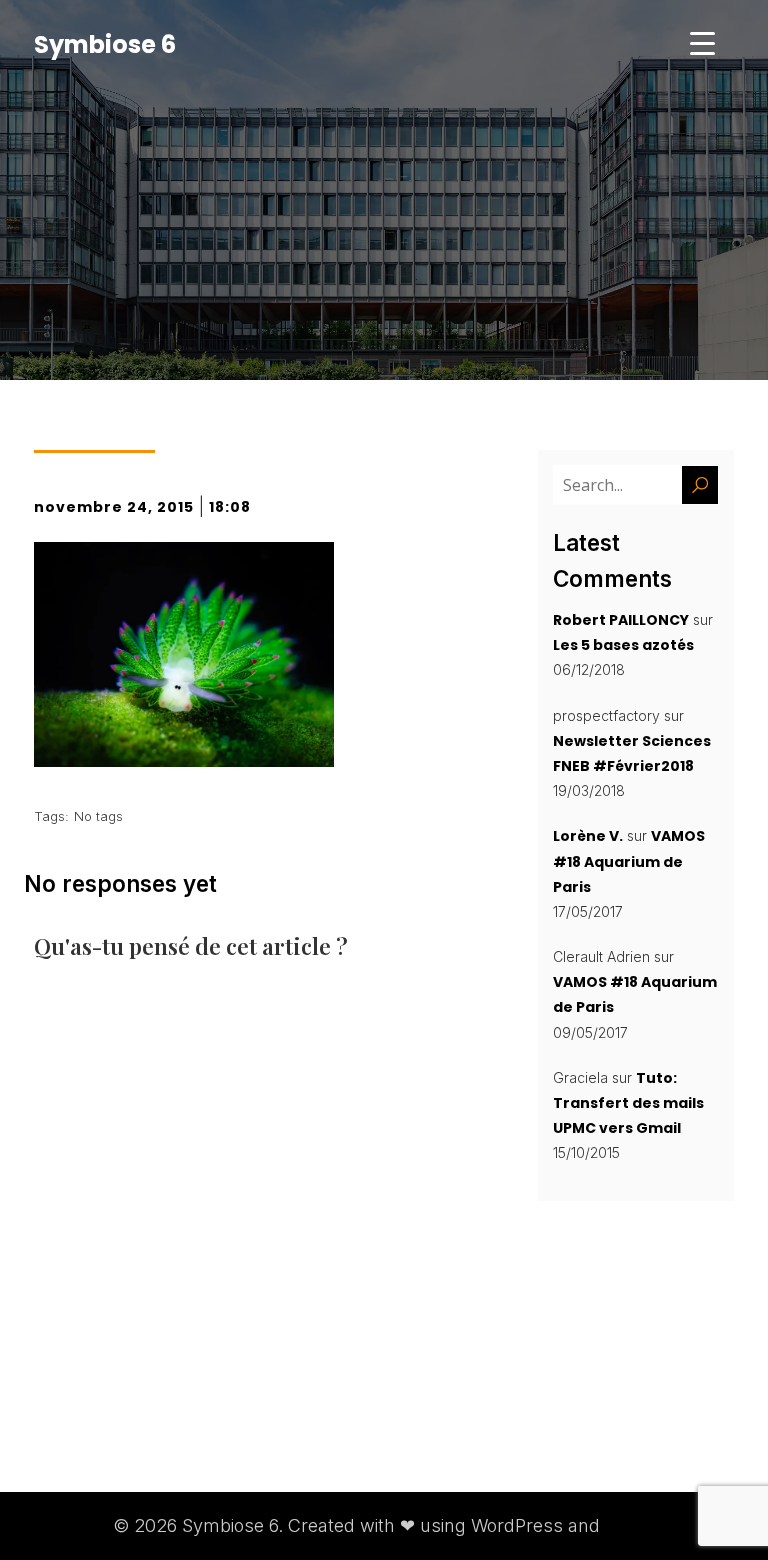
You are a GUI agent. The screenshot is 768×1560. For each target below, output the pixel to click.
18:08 (230, 507)
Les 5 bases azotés (623, 645)
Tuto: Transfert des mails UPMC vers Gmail (628, 1103)
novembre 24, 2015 (114, 507)
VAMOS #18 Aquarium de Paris (629, 861)
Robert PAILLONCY (621, 620)
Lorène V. (588, 836)
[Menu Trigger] (702, 42)
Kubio (630, 1525)
